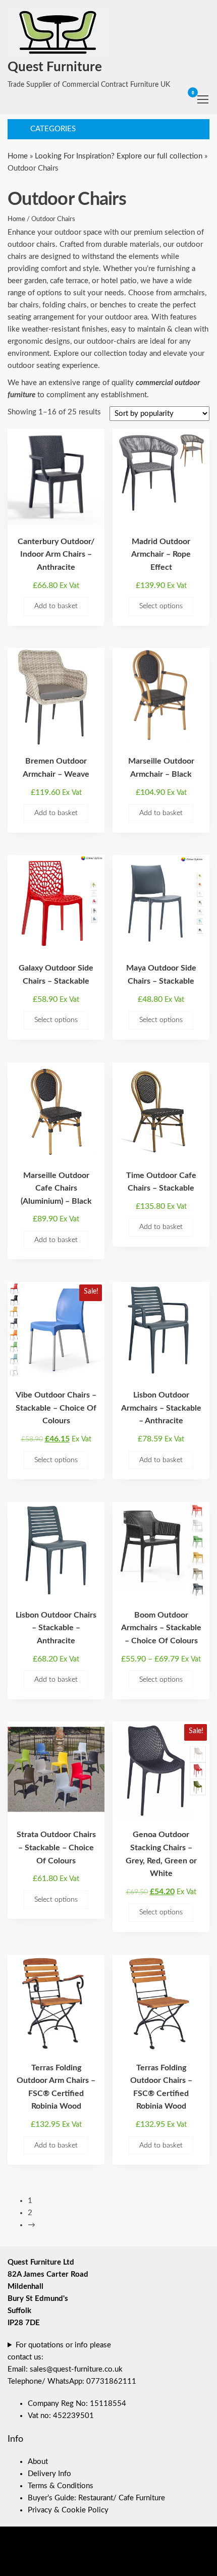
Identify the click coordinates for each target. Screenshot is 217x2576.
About (38, 2462)
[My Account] (178, 99)
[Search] (168, 99)
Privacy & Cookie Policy (68, 2510)
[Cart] (188, 100)
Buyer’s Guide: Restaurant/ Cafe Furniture (96, 2498)
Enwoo (71, 2560)
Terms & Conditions (61, 2486)
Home (18, 156)
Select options (161, 606)
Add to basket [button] (56, 606)
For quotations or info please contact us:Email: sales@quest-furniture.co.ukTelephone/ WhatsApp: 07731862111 (72, 2363)
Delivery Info (49, 2474)
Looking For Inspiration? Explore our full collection (119, 156)
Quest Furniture (55, 67)
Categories (53, 129)
